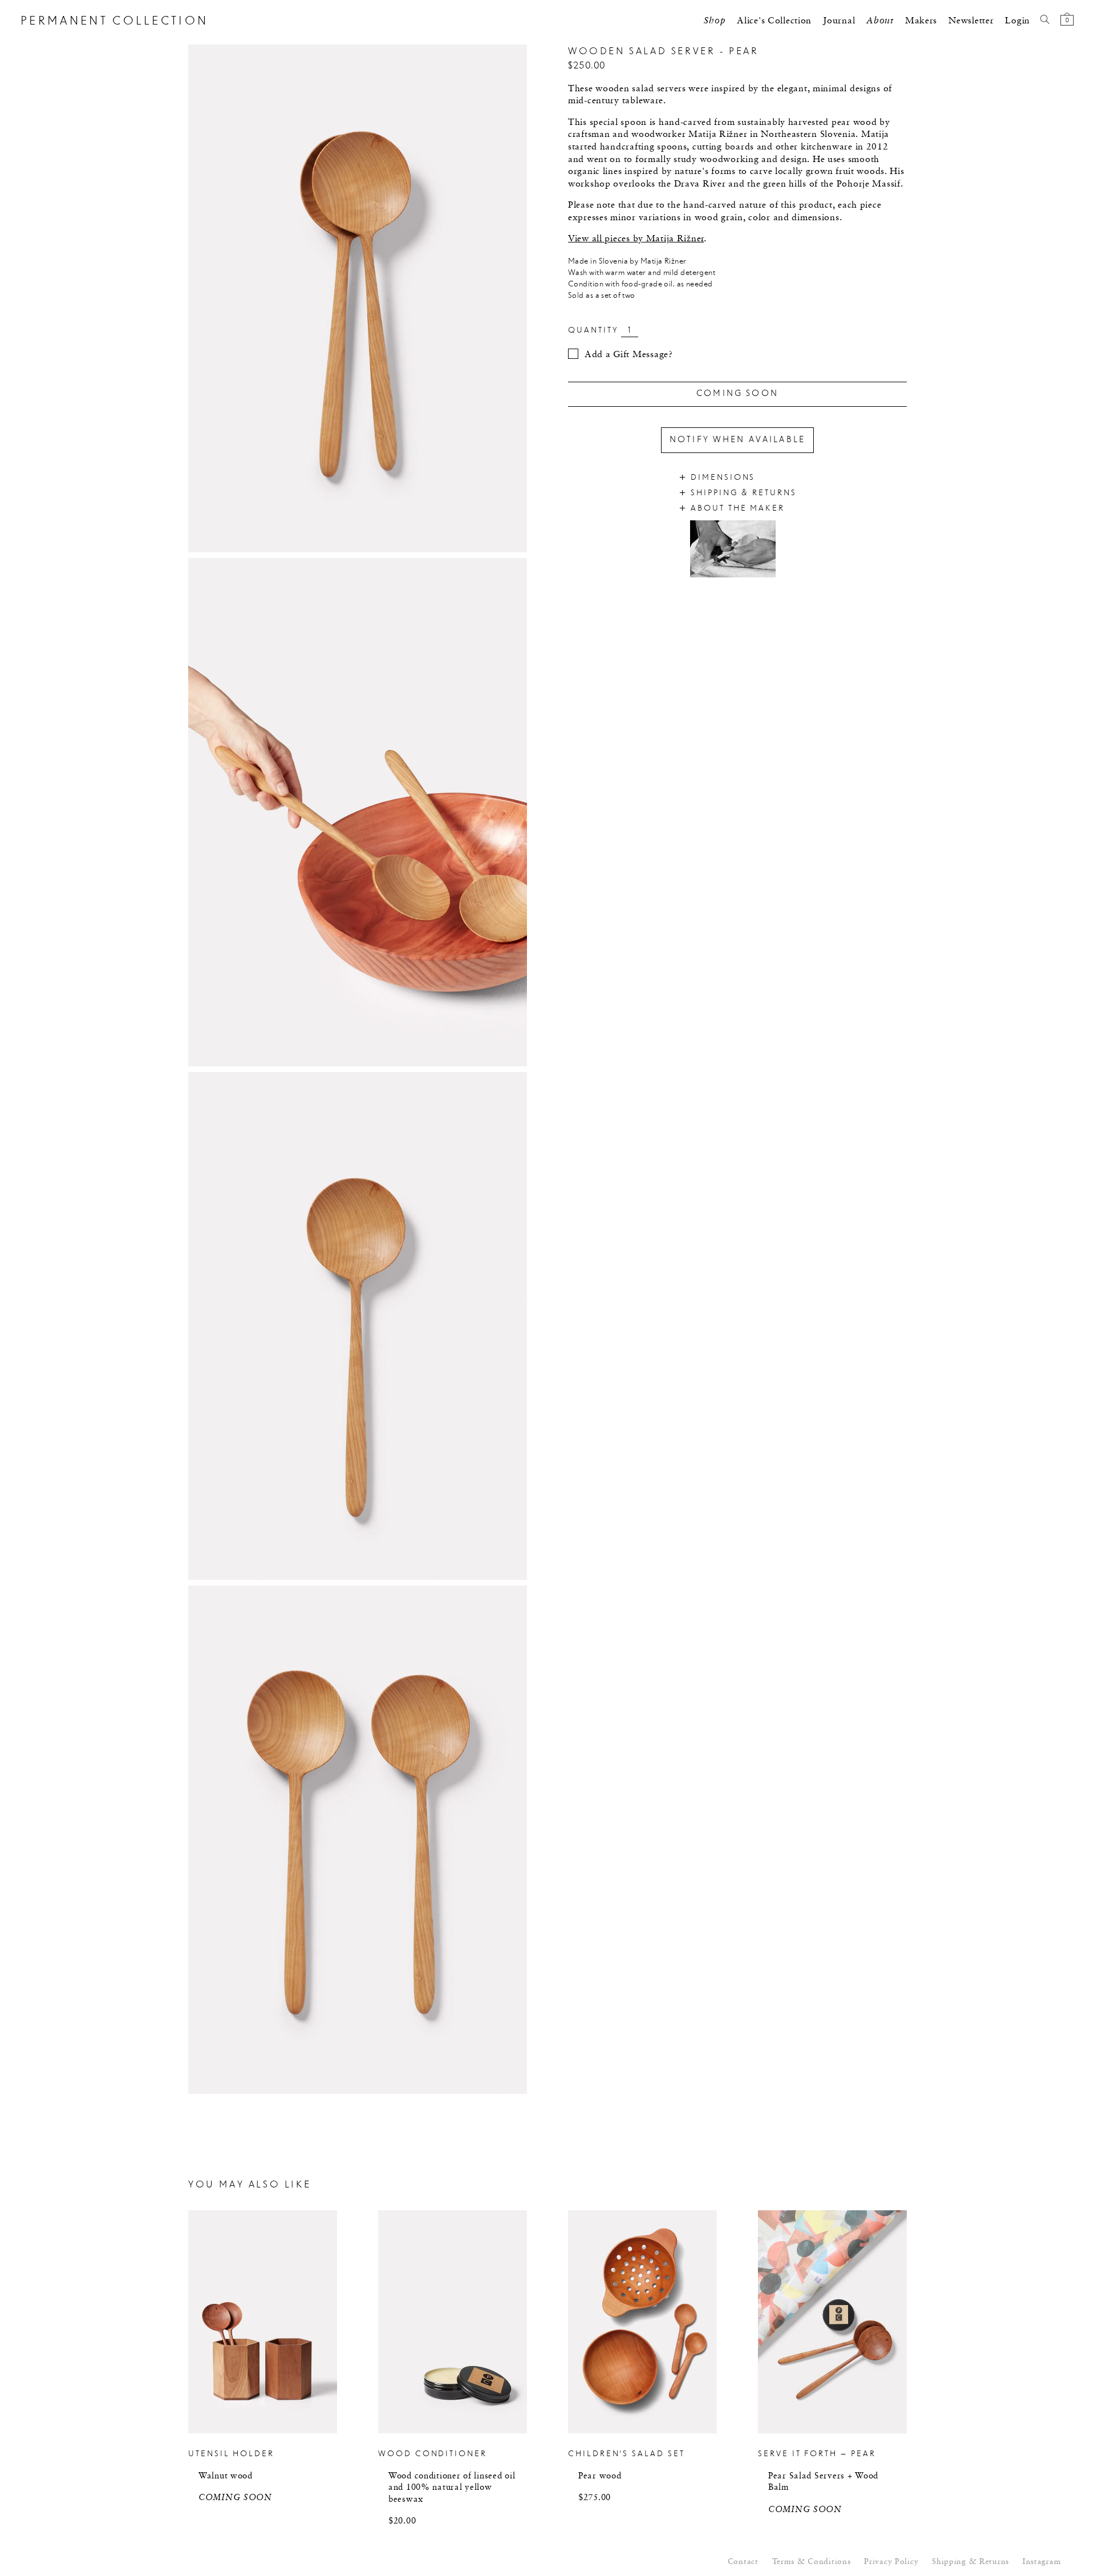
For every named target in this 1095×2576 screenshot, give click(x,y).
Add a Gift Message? (629, 355)
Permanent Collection (114, 21)
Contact (743, 2562)
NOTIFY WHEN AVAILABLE (737, 440)
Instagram (1042, 2562)
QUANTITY (593, 331)
